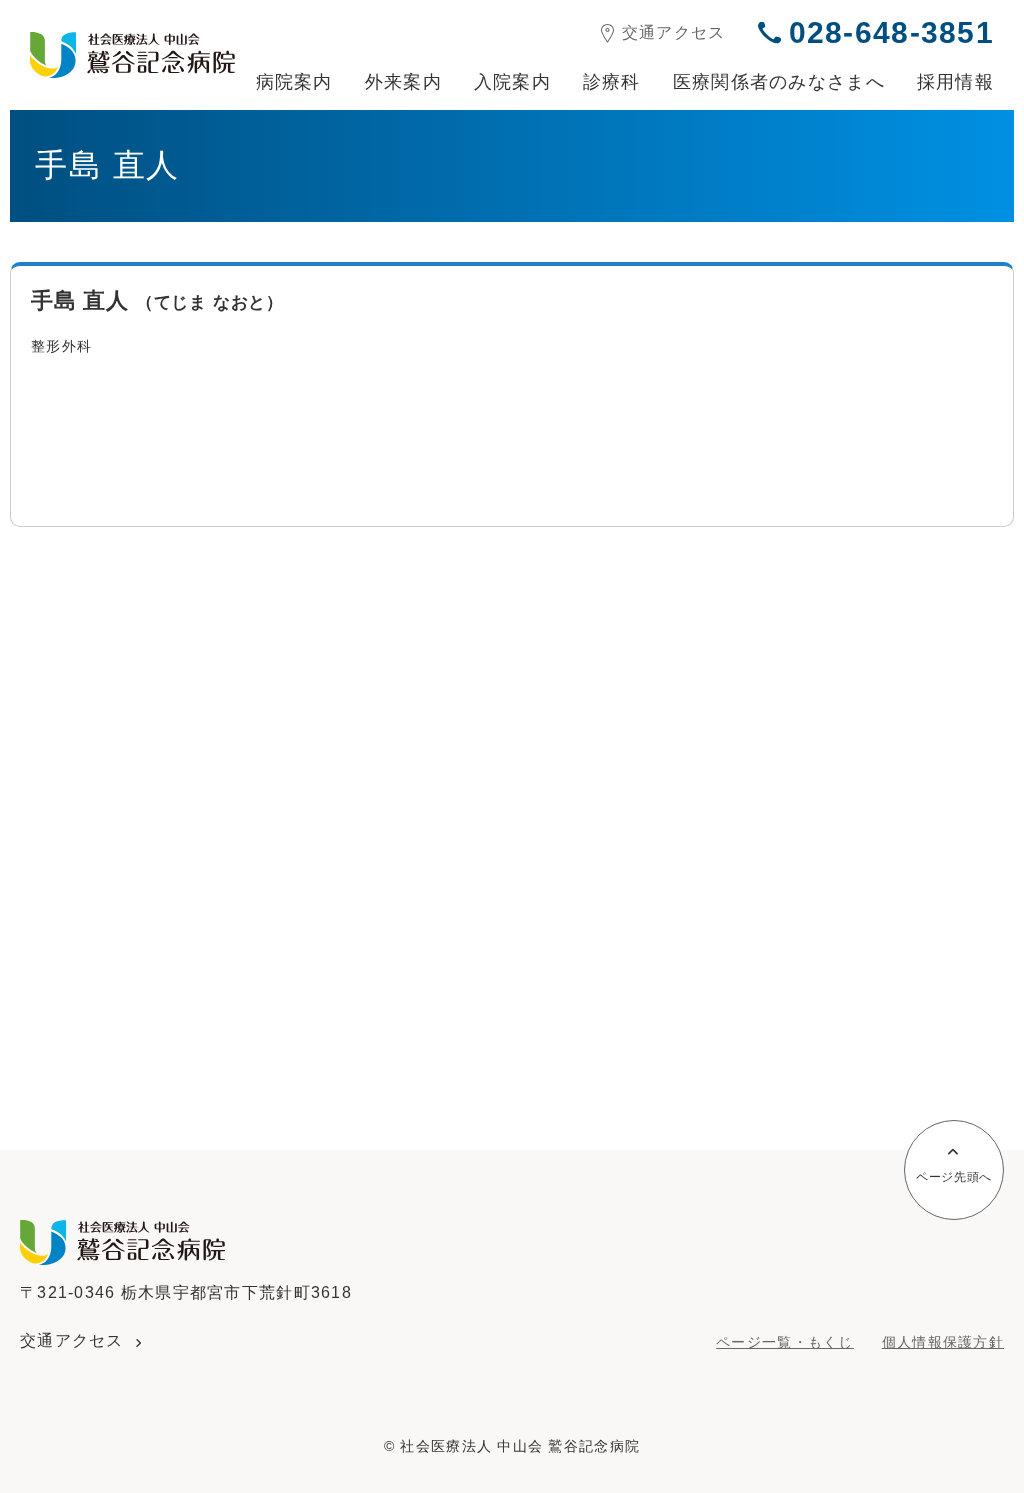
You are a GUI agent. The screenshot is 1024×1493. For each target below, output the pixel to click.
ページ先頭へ (954, 1177)
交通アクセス (674, 32)
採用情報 (955, 82)
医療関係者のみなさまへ (779, 82)
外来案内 (403, 82)
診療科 (612, 82)
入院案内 (512, 82)
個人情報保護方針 (943, 1342)
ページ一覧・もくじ (785, 1342)
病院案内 (294, 82)
